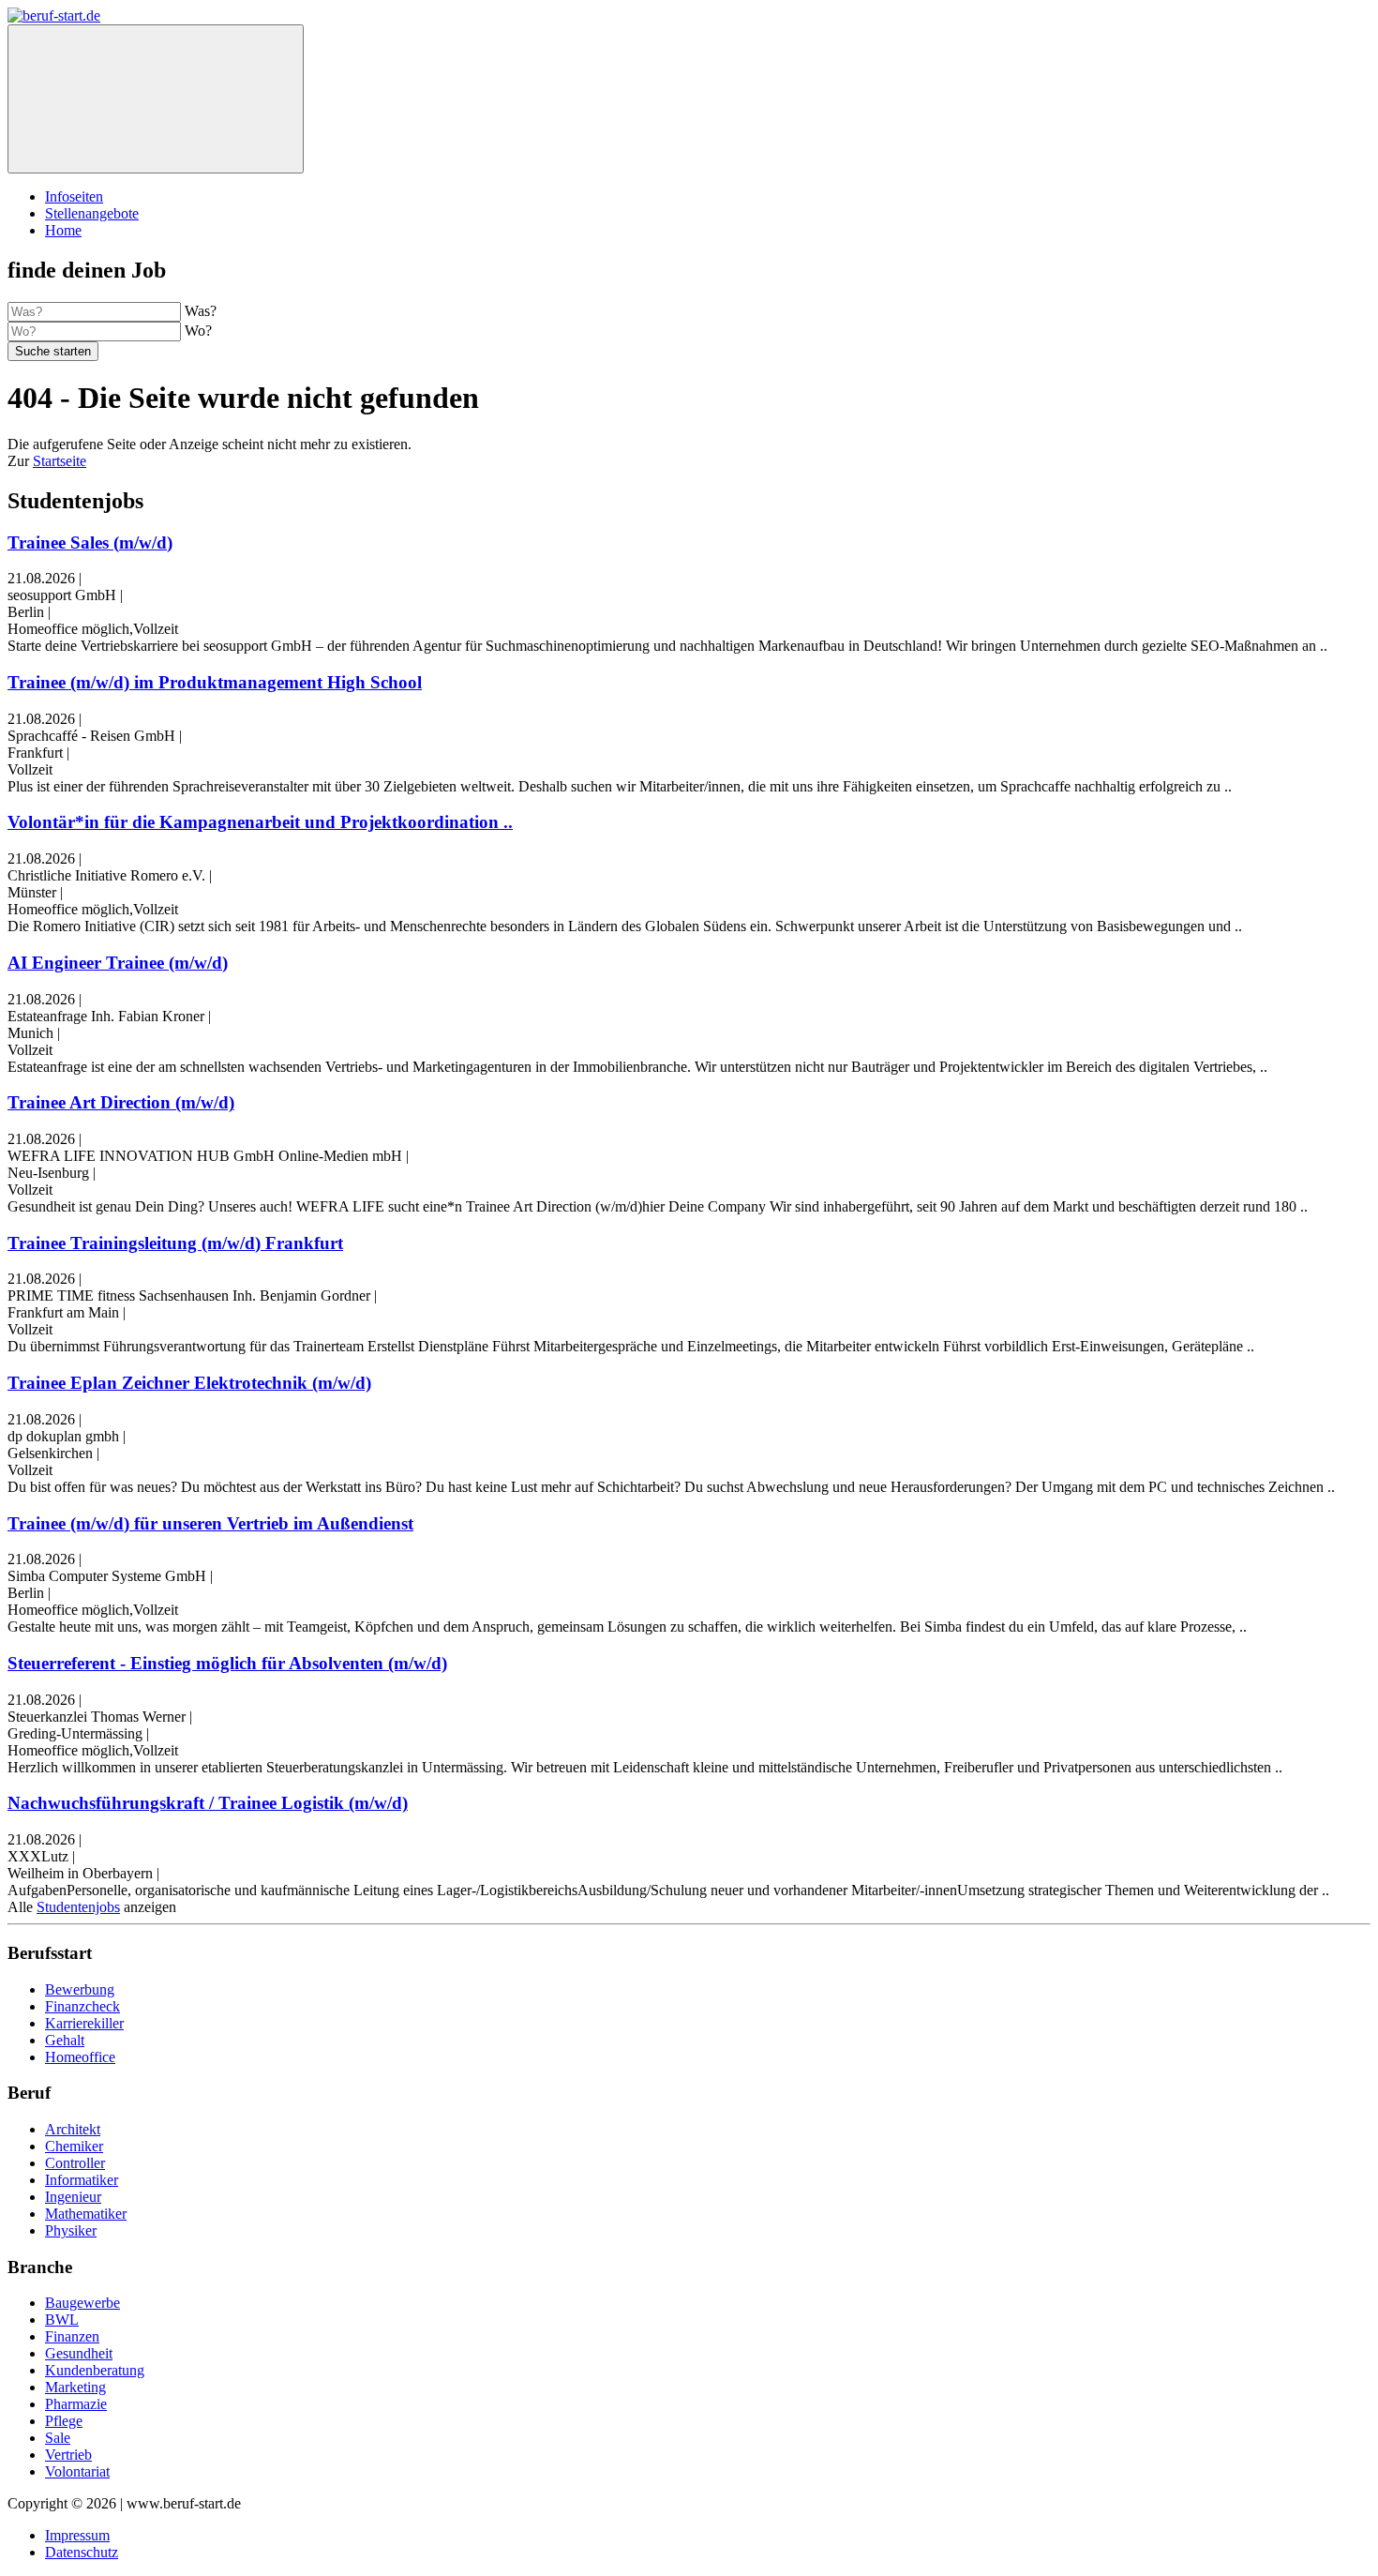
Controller (75, 2163)
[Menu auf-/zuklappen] (156, 99)
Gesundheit (79, 2353)
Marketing (75, 2387)
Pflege (64, 2421)
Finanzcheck (82, 2006)
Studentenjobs (78, 1907)
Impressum (77, 2535)
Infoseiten (74, 196)
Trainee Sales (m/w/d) (90, 542)
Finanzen (72, 2336)
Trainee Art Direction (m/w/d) (121, 1102)
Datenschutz (82, 2552)
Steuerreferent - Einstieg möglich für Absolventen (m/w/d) (227, 1663)
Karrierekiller (84, 2023)
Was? (201, 311)
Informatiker (82, 2180)
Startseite (60, 461)
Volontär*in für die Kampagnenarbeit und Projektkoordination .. (260, 822)
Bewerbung (80, 1989)
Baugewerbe (82, 2303)
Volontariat (77, 2471)
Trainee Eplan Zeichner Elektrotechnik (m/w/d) (189, 1383)
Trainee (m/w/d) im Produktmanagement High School (215, 682)
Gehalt (65, 2040)
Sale (58, 2438)
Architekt (73, 2129)
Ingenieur (73, 2197)
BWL (62, 2320)
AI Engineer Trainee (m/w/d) (118, 963)
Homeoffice (80, 2057)
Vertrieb (68, 2455)
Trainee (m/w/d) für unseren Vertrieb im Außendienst (210, 1523)
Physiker (71, 2230)
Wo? (198, 331)
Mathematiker (86, 2214)
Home (63, 230)
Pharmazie (76, 2404)
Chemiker (74, 2146)
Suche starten (53, 351)
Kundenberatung (95, 2370)
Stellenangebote (92, 213)
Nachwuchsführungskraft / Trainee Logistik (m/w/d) (208, 1803)
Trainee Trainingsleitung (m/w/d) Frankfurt (175, 1243)
